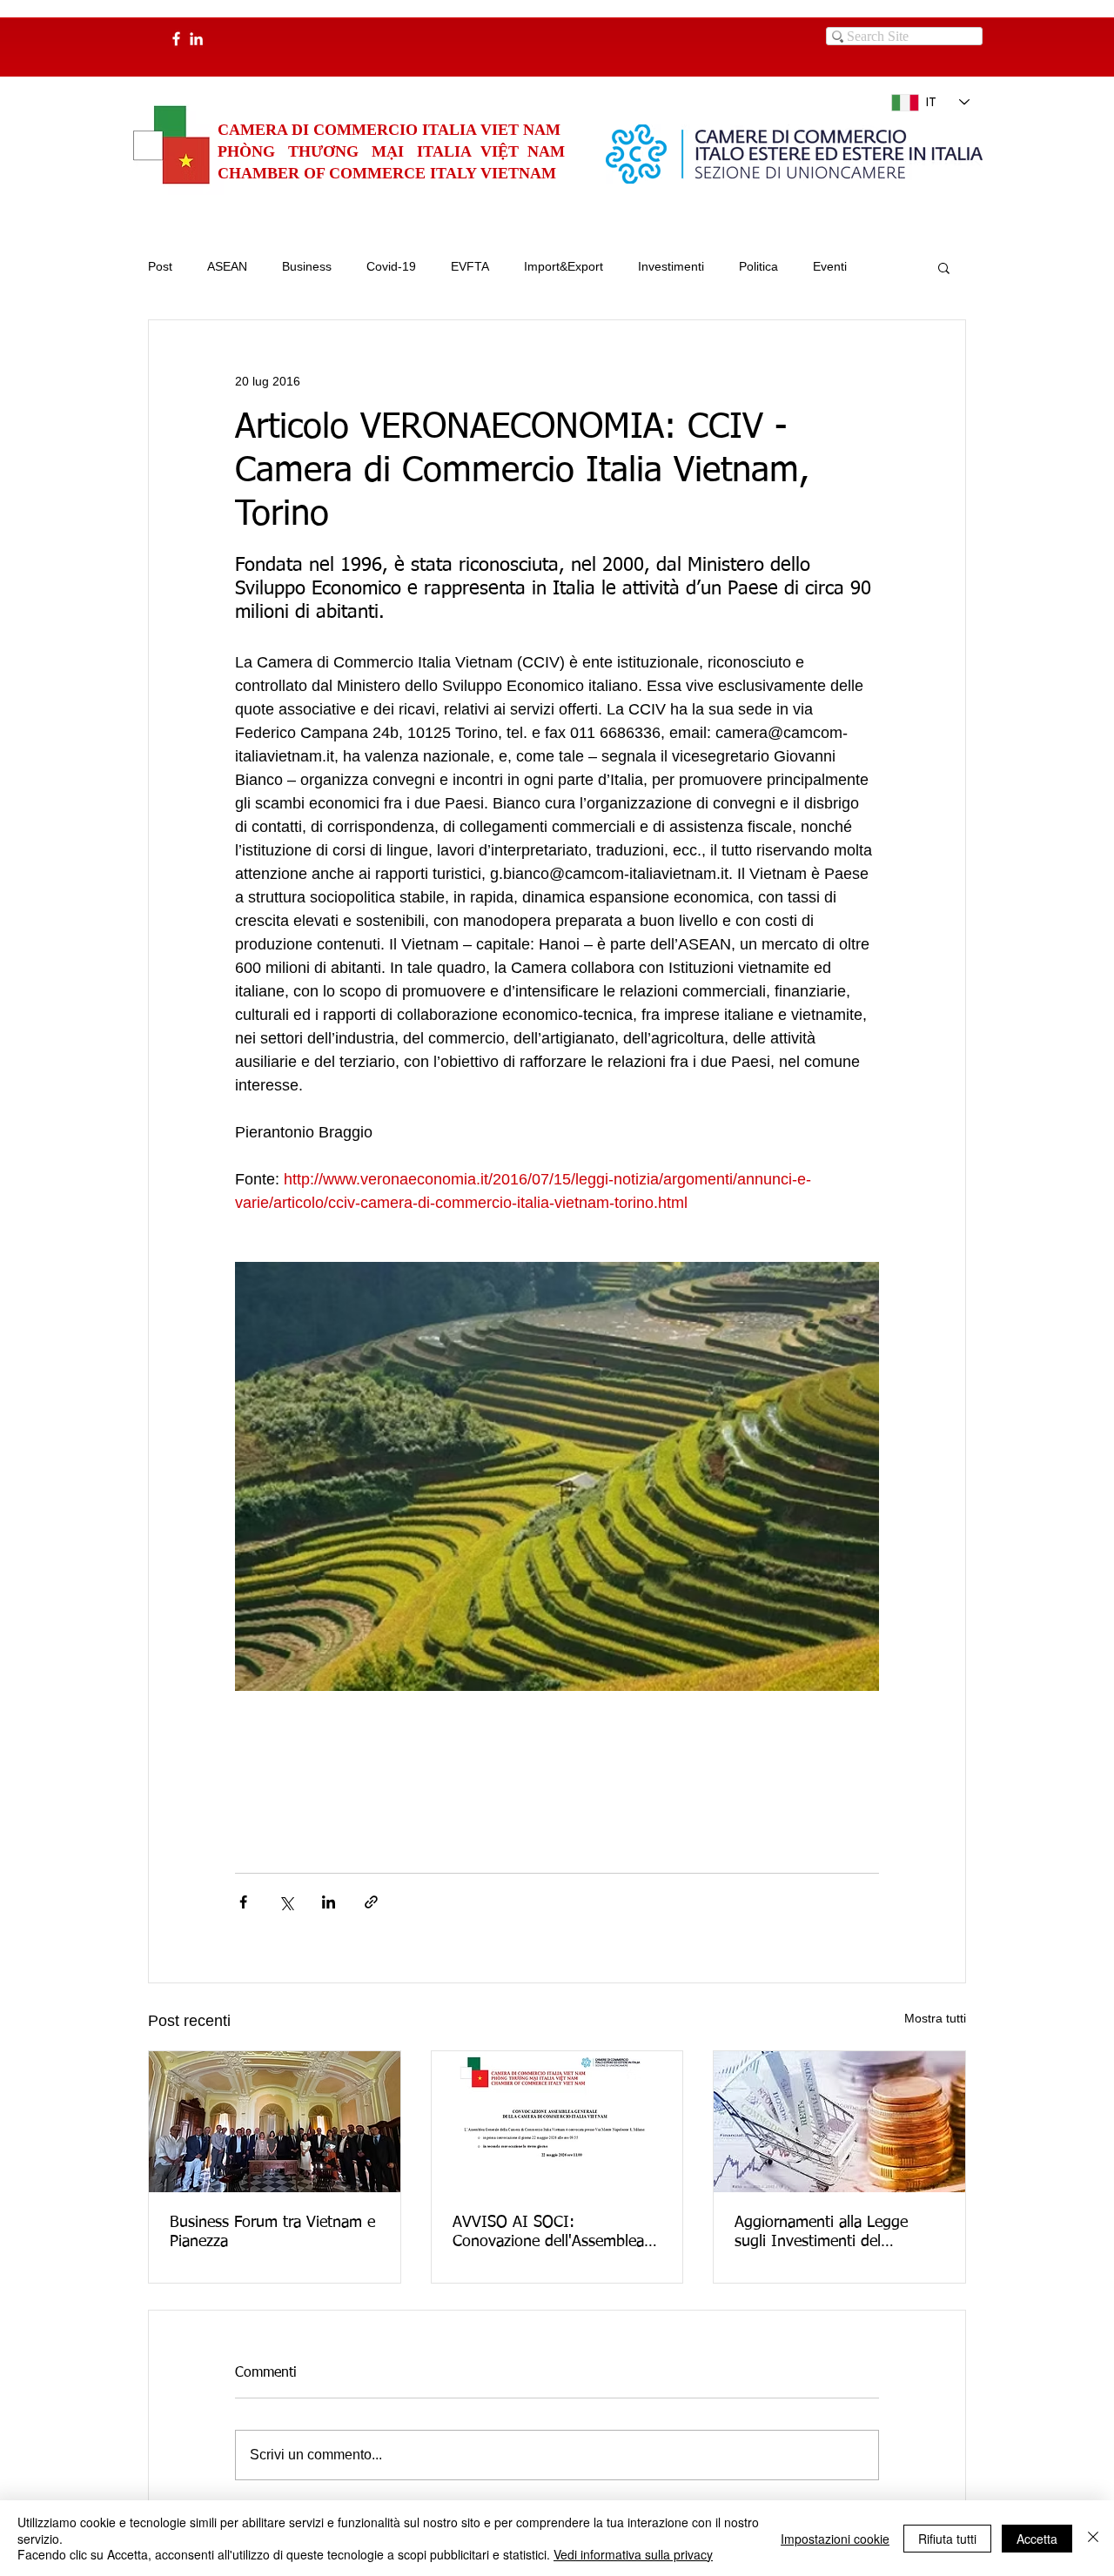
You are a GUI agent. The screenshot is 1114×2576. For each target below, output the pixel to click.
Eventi (830, 266)
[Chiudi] (1093, 2538)
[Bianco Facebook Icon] (176, 39)
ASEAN (227, 266)
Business (307, 266)
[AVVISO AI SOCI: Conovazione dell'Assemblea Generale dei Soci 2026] (557, 2122)
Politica (758, 266)
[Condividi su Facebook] (243, 1902)
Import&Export (564, 266)
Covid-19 (391, 266)
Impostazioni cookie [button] (835, 2539)
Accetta (1037, 2539)
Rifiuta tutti (947, 2539)
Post (160, 266)
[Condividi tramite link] (371, 1902)
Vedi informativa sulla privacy (633, 2554)
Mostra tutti (935, 2018)
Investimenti (671, 266)
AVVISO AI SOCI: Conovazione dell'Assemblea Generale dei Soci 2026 (548, 2233)
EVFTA (470, 266)
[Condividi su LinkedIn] (329, 1902)
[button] (944, 267)
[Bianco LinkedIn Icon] (196, 39)
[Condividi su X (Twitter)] (286, 1902)
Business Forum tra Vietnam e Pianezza (272, 2232)
